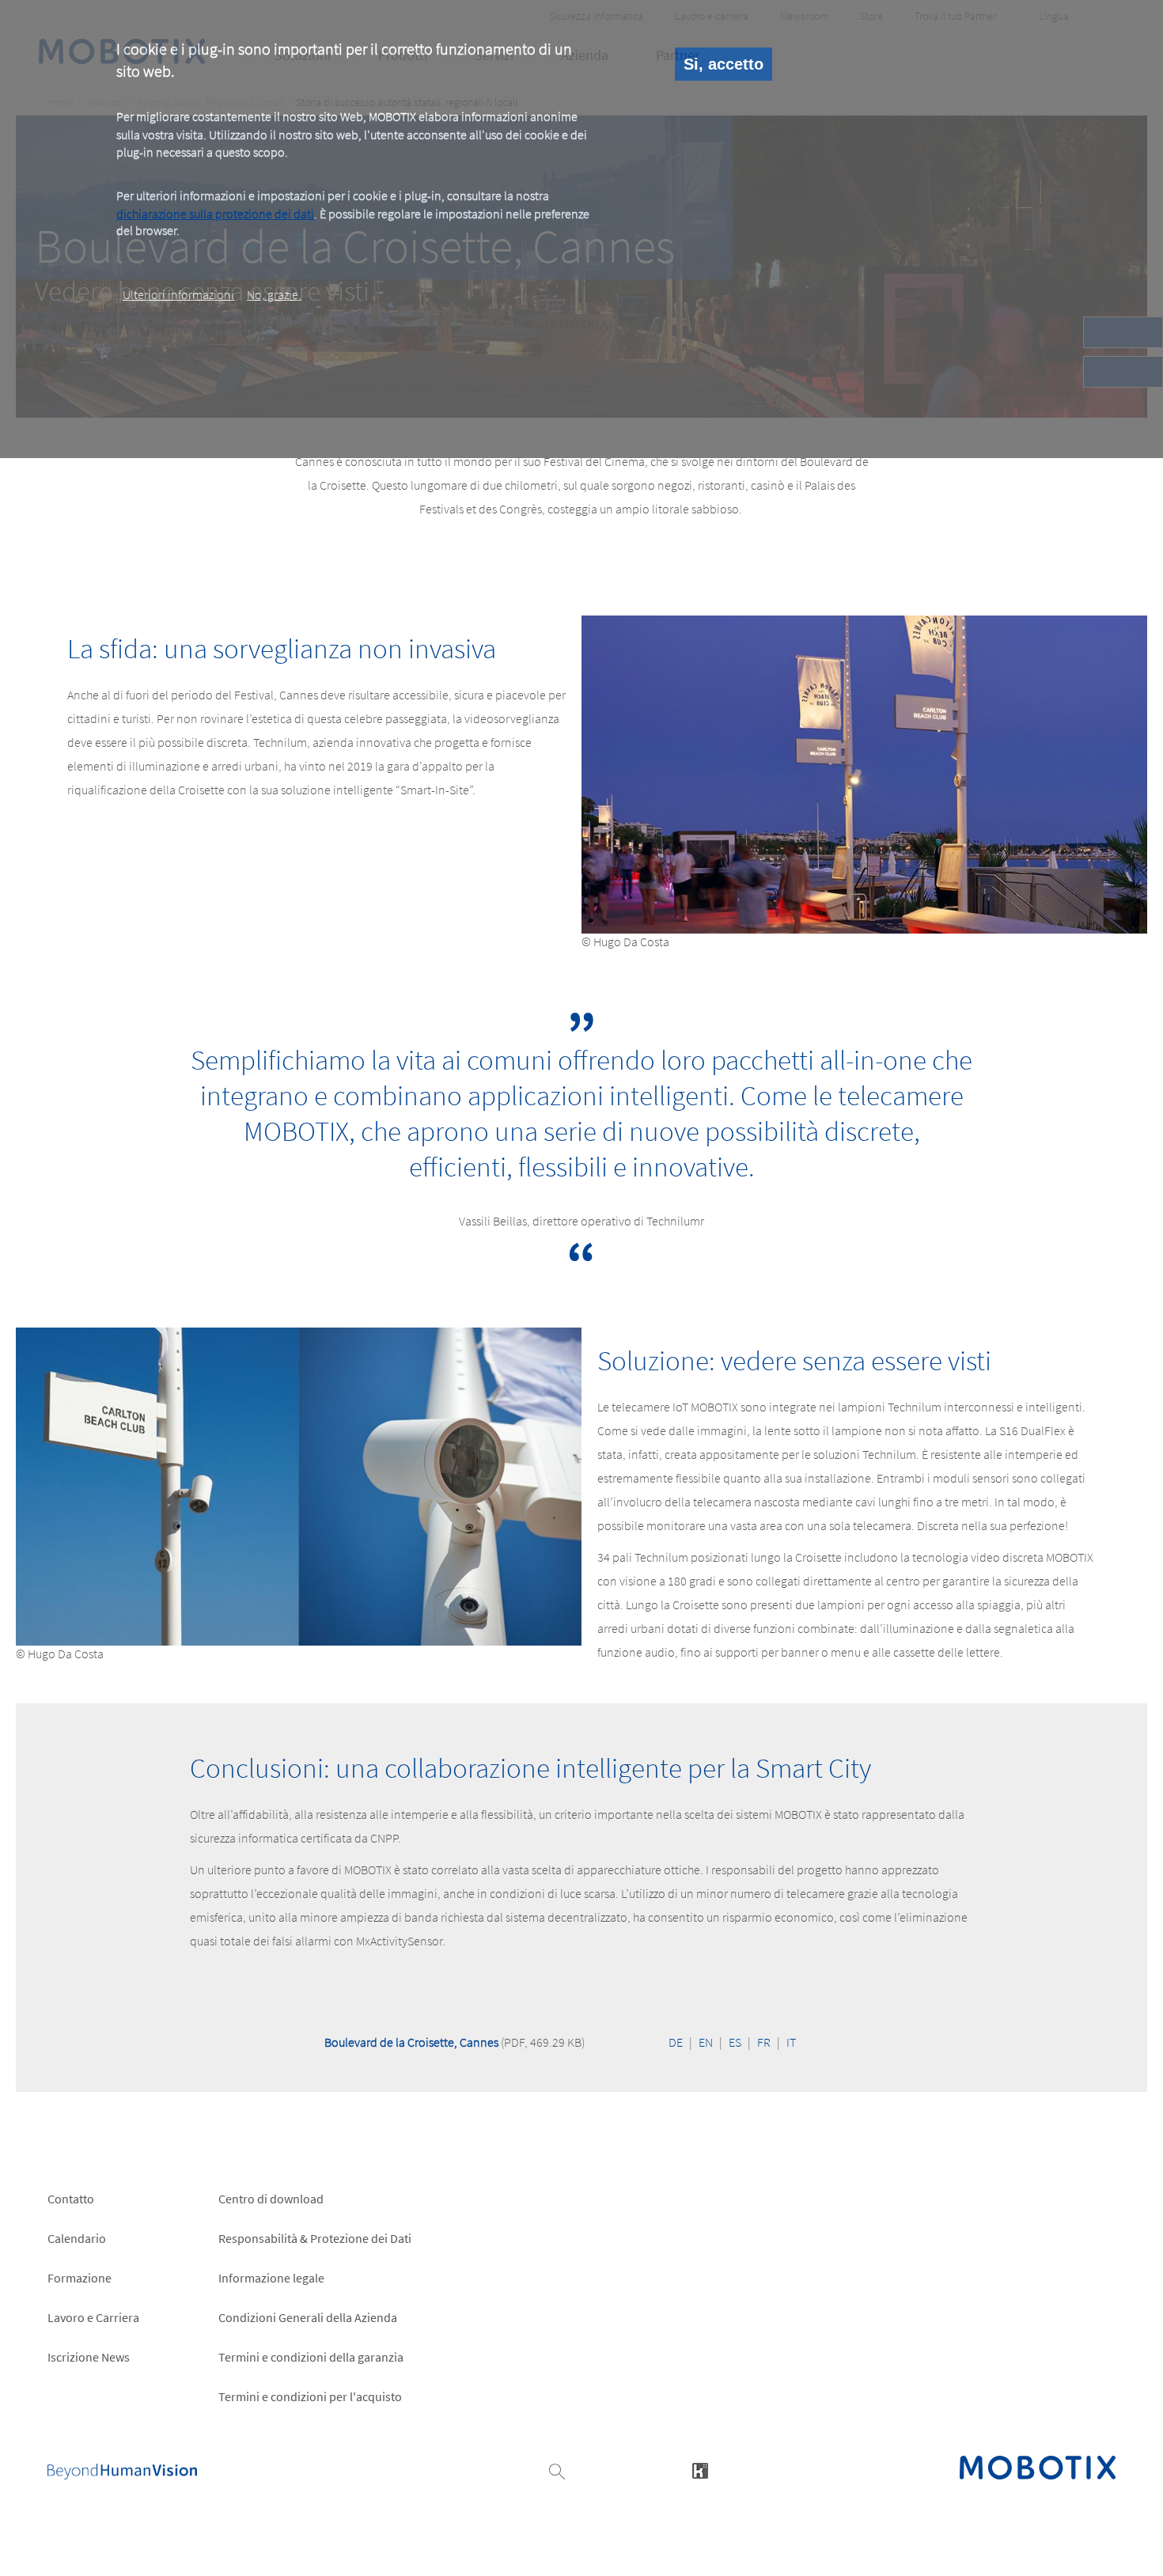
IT (791, 2042)
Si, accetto (724, 64)
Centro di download (271, 2199)
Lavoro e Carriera (93, 2317)
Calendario (77, 2238)
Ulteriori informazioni (178, 294)
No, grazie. (274, 294)
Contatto (71, 2199)
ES (735, 2042)
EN (706, 2042)
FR (764, 2042)
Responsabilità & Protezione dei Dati (315, 2238)
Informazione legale (271, 2278)
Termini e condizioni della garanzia (311, 2357)
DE (676, 2042)
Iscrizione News (89, 2357)
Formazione (80, 2278)
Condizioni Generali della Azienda (308, 2317)
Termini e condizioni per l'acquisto (310, 2396)
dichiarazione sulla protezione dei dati (215, 213)
